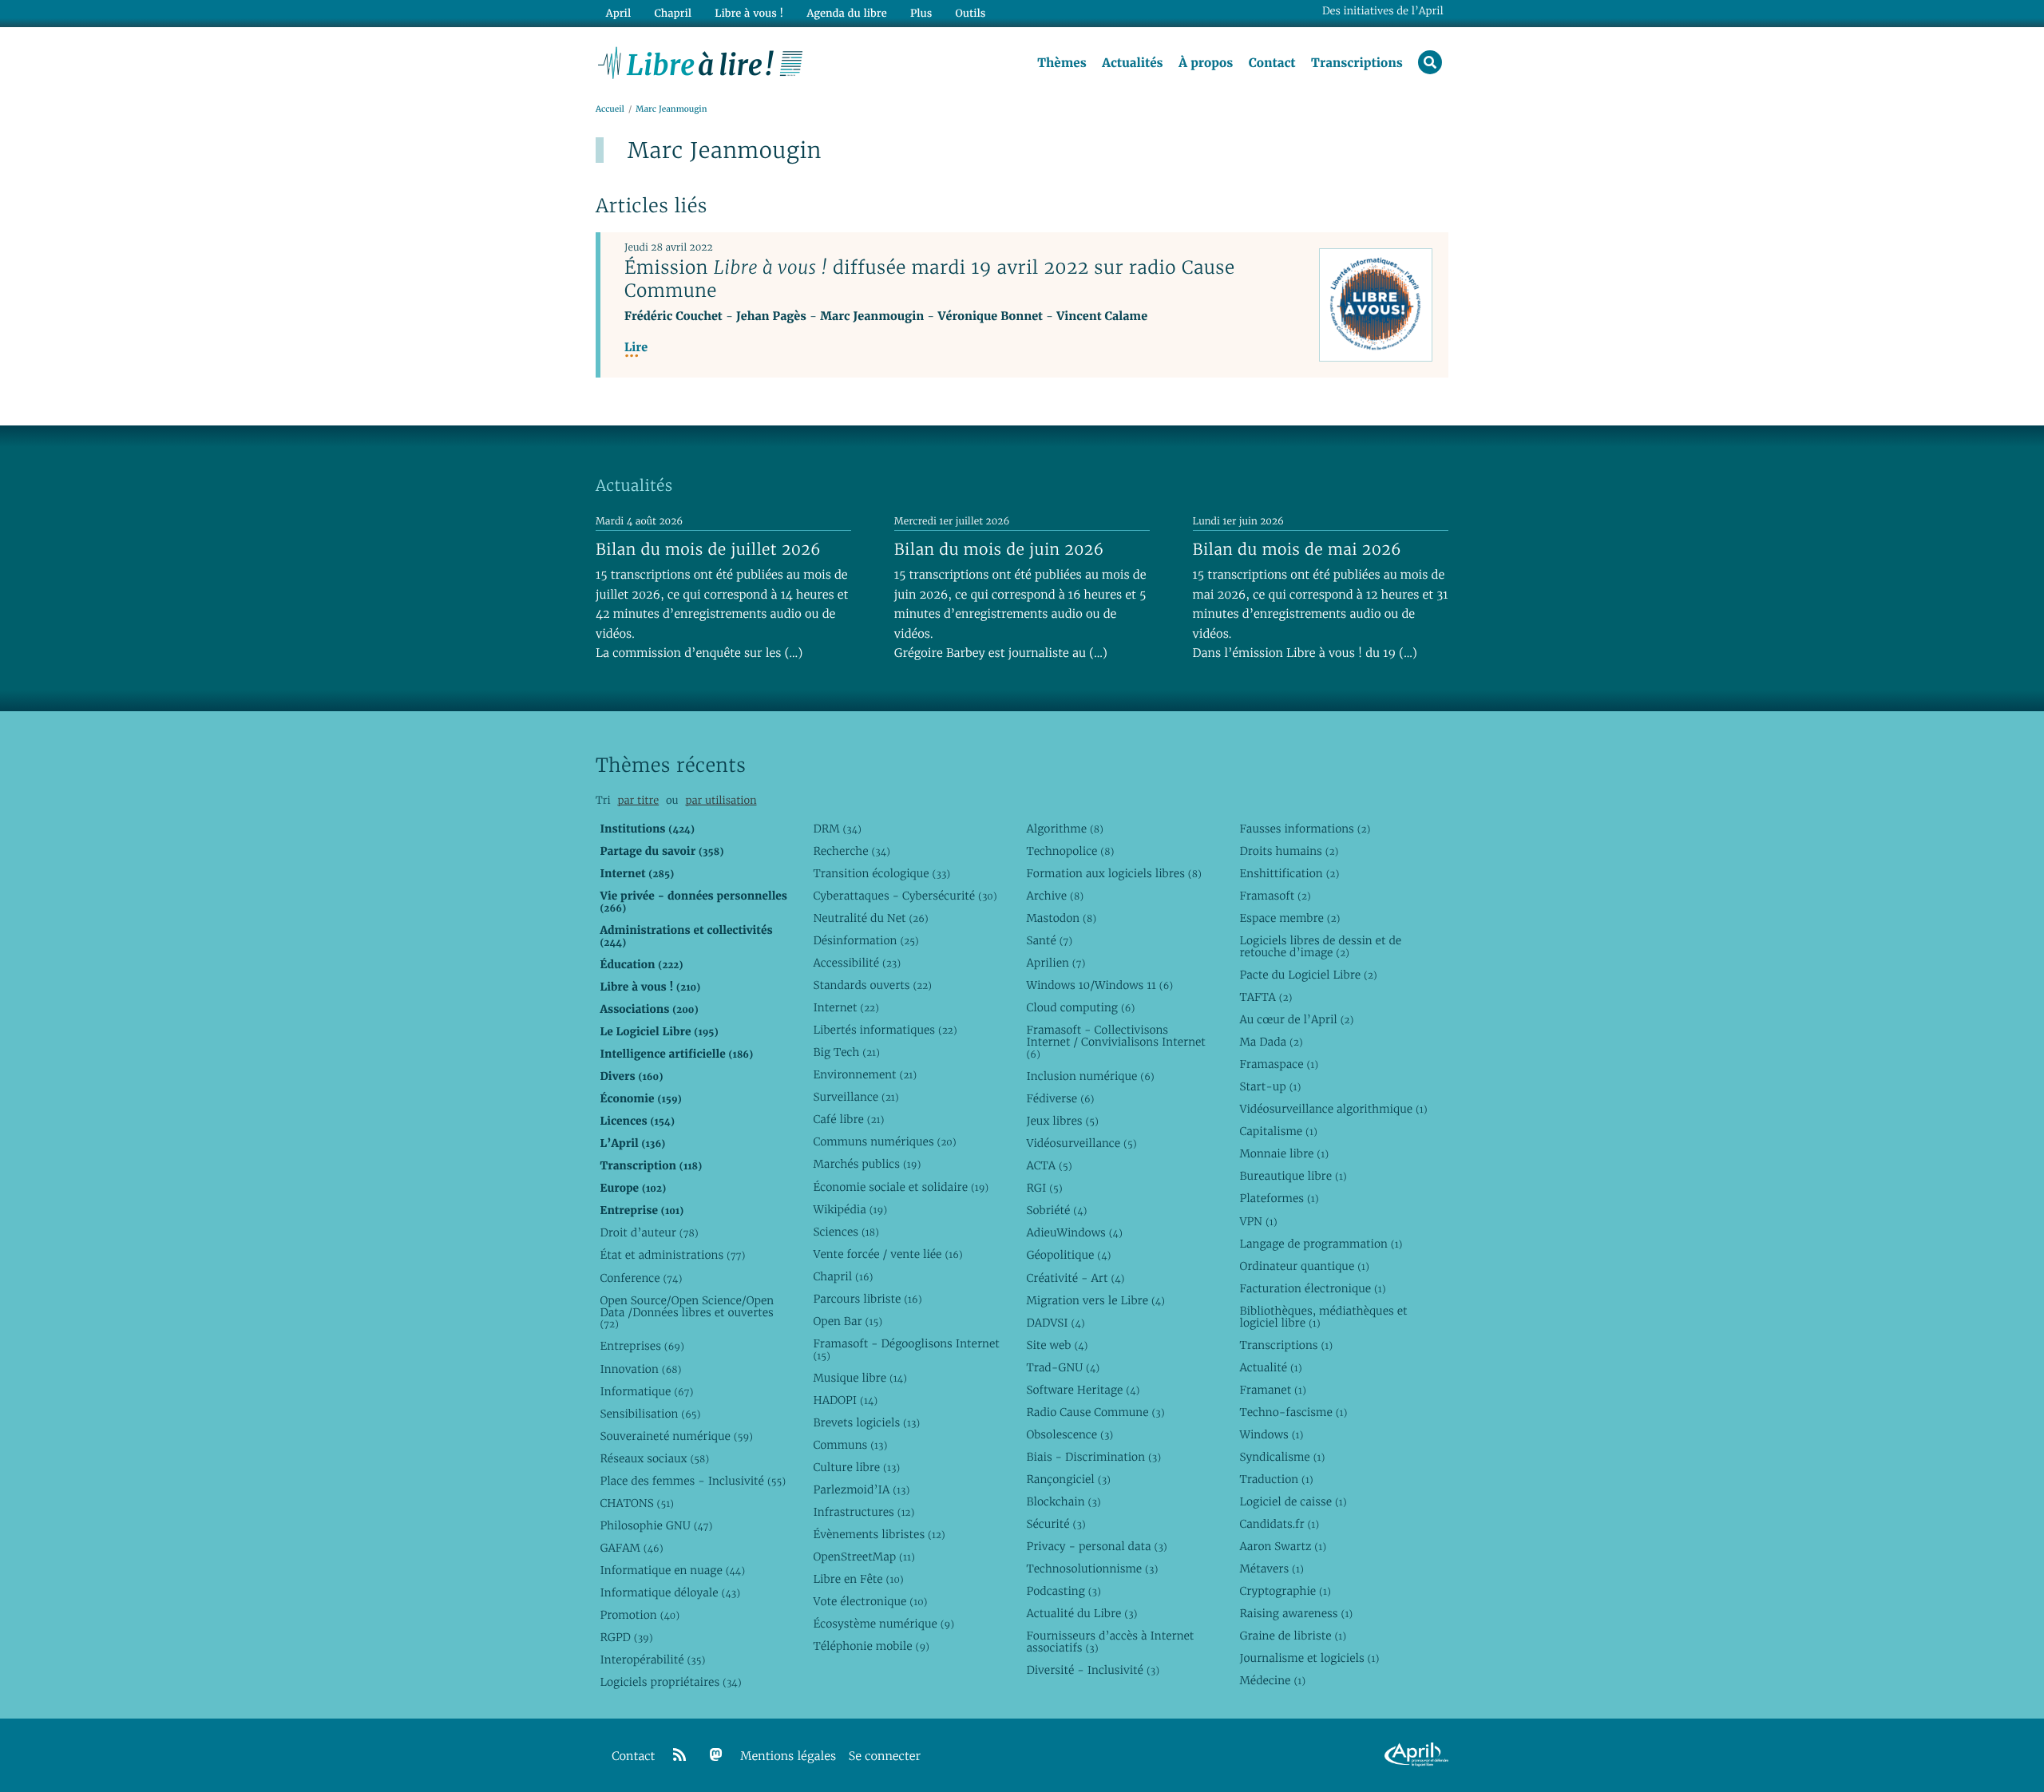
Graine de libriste (1293, 1636)
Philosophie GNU (656, 1525)
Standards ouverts (872, 985)
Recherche (852, 851)
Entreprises (642, 1346)
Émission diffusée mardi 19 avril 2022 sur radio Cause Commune (929, 279)
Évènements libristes (879, 1534)
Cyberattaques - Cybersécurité (905, 896)
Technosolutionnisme (1092, 1568)
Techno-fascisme (1293, 1412)
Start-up (1270, 1086)
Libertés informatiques (885, 1030)
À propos (1206, 63)
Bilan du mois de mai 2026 (1297, 549)
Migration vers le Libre (1095, 1300)
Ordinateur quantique (1304, 1266)
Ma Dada (1271, 1042)
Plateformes (1279, 1198)
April (618, 13)
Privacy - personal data (1096, 1546)
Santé (1049, 940)
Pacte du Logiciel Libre (1308, 975)
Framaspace (1279, 1064)
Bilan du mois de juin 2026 (999, 549)
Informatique (646, 1391)
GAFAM (631, 1548)
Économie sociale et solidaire (901, 1187)
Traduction (1276, 1479)
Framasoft (1275, 896)
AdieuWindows (1074, 1232)
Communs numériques (884, 1141)
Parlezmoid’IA (861, 1489)
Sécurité (1056, 1524)
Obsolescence (1070, 1434)
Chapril (843, 1276)
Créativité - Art (1075, 1278)
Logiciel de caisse (1293, 1501)
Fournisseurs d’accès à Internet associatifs (1110, 1642)
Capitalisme (1278, 1131)
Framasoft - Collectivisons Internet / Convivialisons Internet (1115, 1042)
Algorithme (1065, 829)
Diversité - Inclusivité (1093, 1670)
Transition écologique (881, 873)
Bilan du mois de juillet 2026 (708, 549)
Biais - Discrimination (1093, 1457)
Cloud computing (1080, 1007)
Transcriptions (1357, 63)
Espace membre (1289, 918)
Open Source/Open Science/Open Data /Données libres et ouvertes (687, 1312)
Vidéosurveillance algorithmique (1333, 1109)
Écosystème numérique (883, 1624)
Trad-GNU (1063, 1367)
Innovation (640, 1369)
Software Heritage (1083, 1390)
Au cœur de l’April (1296, 1019)
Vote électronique (870, 1601)
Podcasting (1063, 1591)
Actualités (1132, 63)
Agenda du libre (846, 13)
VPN (1258, 1221)
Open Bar (848, 1321)
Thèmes (1062, 63)
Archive (1055, 896)
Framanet (1272, 1390)
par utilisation (721, 800)
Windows (1271, 1434)
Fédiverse (1060, 1098)
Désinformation (866, 940)
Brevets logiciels (866, 1422)
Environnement (865, 1074)
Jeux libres (1062, 1121)
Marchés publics (867, 1164)
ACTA (1049, 1165)
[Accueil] (701, 61)
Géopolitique (1068, 1255)
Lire (636, 348)
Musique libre (860, 1378)
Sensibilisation (650, 1414)
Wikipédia (850, 1209)
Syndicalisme (1282, 1457)
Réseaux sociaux (654, 1458)
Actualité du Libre (1081, 1613)
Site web (1057, 1345)
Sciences (846, 1232)
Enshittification (1289, 873)
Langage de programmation (1321, 1244)
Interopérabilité (652, 1659)
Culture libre (856, 1467)
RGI (1044, 1188)
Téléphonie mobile (871, 1646)
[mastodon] (716, 1755)
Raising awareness (1296, 1613)
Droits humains (1289, 851)
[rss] (679, 1755)
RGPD (626, 1637)
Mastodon (1061, 918)
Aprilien (1056, 963)
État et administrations (672, 1255)
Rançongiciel (1068, 1479)
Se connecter (885, 1756)
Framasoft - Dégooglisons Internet (906, 1349)
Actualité (1270, 1367)
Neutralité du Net (870, 918)
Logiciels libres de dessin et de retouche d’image (1320, 946)
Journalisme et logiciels (1309, 1658)
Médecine (1272, 1680)
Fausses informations (1305, 829)
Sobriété (1056, 1210)
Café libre (848, 1119)
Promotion (640, 1615)
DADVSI (1055, 1323)
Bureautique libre (1293, 1176)
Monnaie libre (1284, 1153)
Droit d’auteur (649, 1232)
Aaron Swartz (1283, 1546)
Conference (641, 1278)
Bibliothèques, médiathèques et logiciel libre (1323, 1317)
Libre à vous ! (749, 13)
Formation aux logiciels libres (1113, 873)
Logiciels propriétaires (670, 1682)
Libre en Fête (858, 1579)
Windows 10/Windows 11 (1099, 985)
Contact (1272, 63)
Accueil (610, 109)
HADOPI (845, 1400)
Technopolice (1070, 851)
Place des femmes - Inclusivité (693, 1481)
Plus (921, 13)
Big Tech (846, 1052)
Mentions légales (788, 1756)
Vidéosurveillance (1081, 1143)
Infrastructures (864, 1512)
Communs (850, 1445)
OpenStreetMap (864, 1557)
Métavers (1271, 1568)
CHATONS (637, 1503)
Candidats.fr (1279, 1524)
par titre (638, 800)
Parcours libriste (867, 1299)
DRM (837, 829)
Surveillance (856, 1097)
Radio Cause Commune (1095, 1412)
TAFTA (1266, 997)
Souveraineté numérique (676, 1436)
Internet (846, 1007)
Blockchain (1063, 1501)
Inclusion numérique (1090, 1076)
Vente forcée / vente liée (887, 1254)
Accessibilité (857, 963)
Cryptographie (1285, 1591)
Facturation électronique (1312, 1288)
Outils (971, 13)
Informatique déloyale (670, 1592)
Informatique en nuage (672, 1570)
